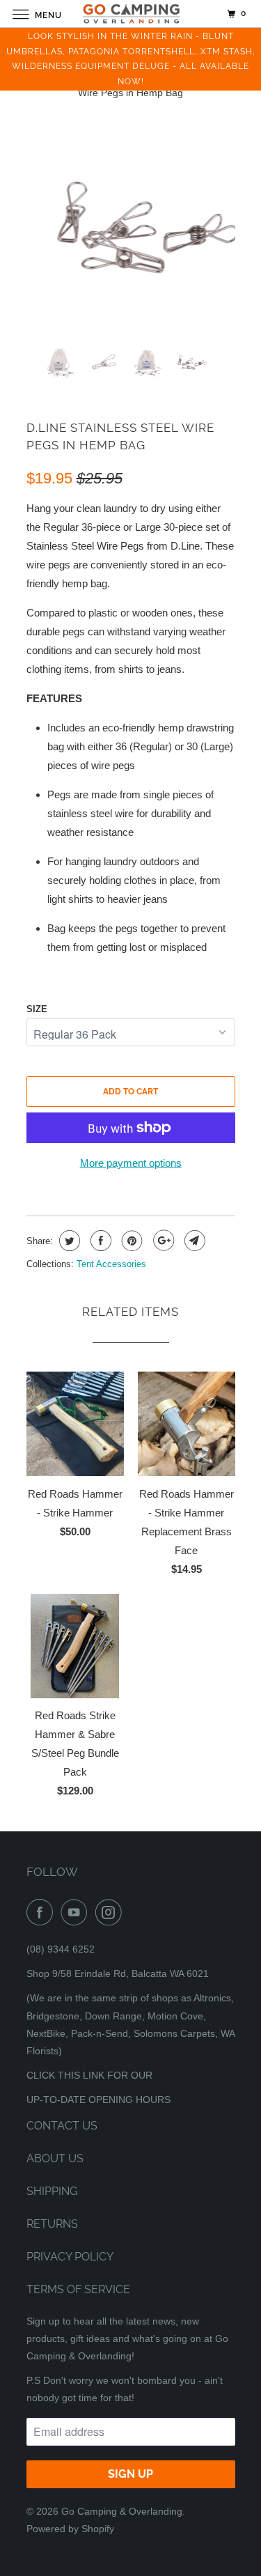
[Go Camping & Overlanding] (131, 14)
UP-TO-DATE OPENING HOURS (98, 2100)
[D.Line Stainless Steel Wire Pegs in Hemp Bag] (131, 231)
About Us (55, 2158)
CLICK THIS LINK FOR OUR (89, 2075)
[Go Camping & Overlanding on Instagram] (111, 1912)
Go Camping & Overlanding (122, 2511)
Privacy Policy (70, 2257)
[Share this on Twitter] (68, 1241)
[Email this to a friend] (193, 1241)
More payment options (131, 1163)
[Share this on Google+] (162, 1241)
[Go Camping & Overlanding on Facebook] (42, 1912)
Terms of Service (78, 2289)
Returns (52, 2224)
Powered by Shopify (70, 2529)
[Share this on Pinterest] (130, 1241)
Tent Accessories (111, 1264)
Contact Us (62, 2126)
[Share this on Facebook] (99, 1241)
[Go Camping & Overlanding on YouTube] (77, 1912)
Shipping (52, 2191)
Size (37, 1009)
